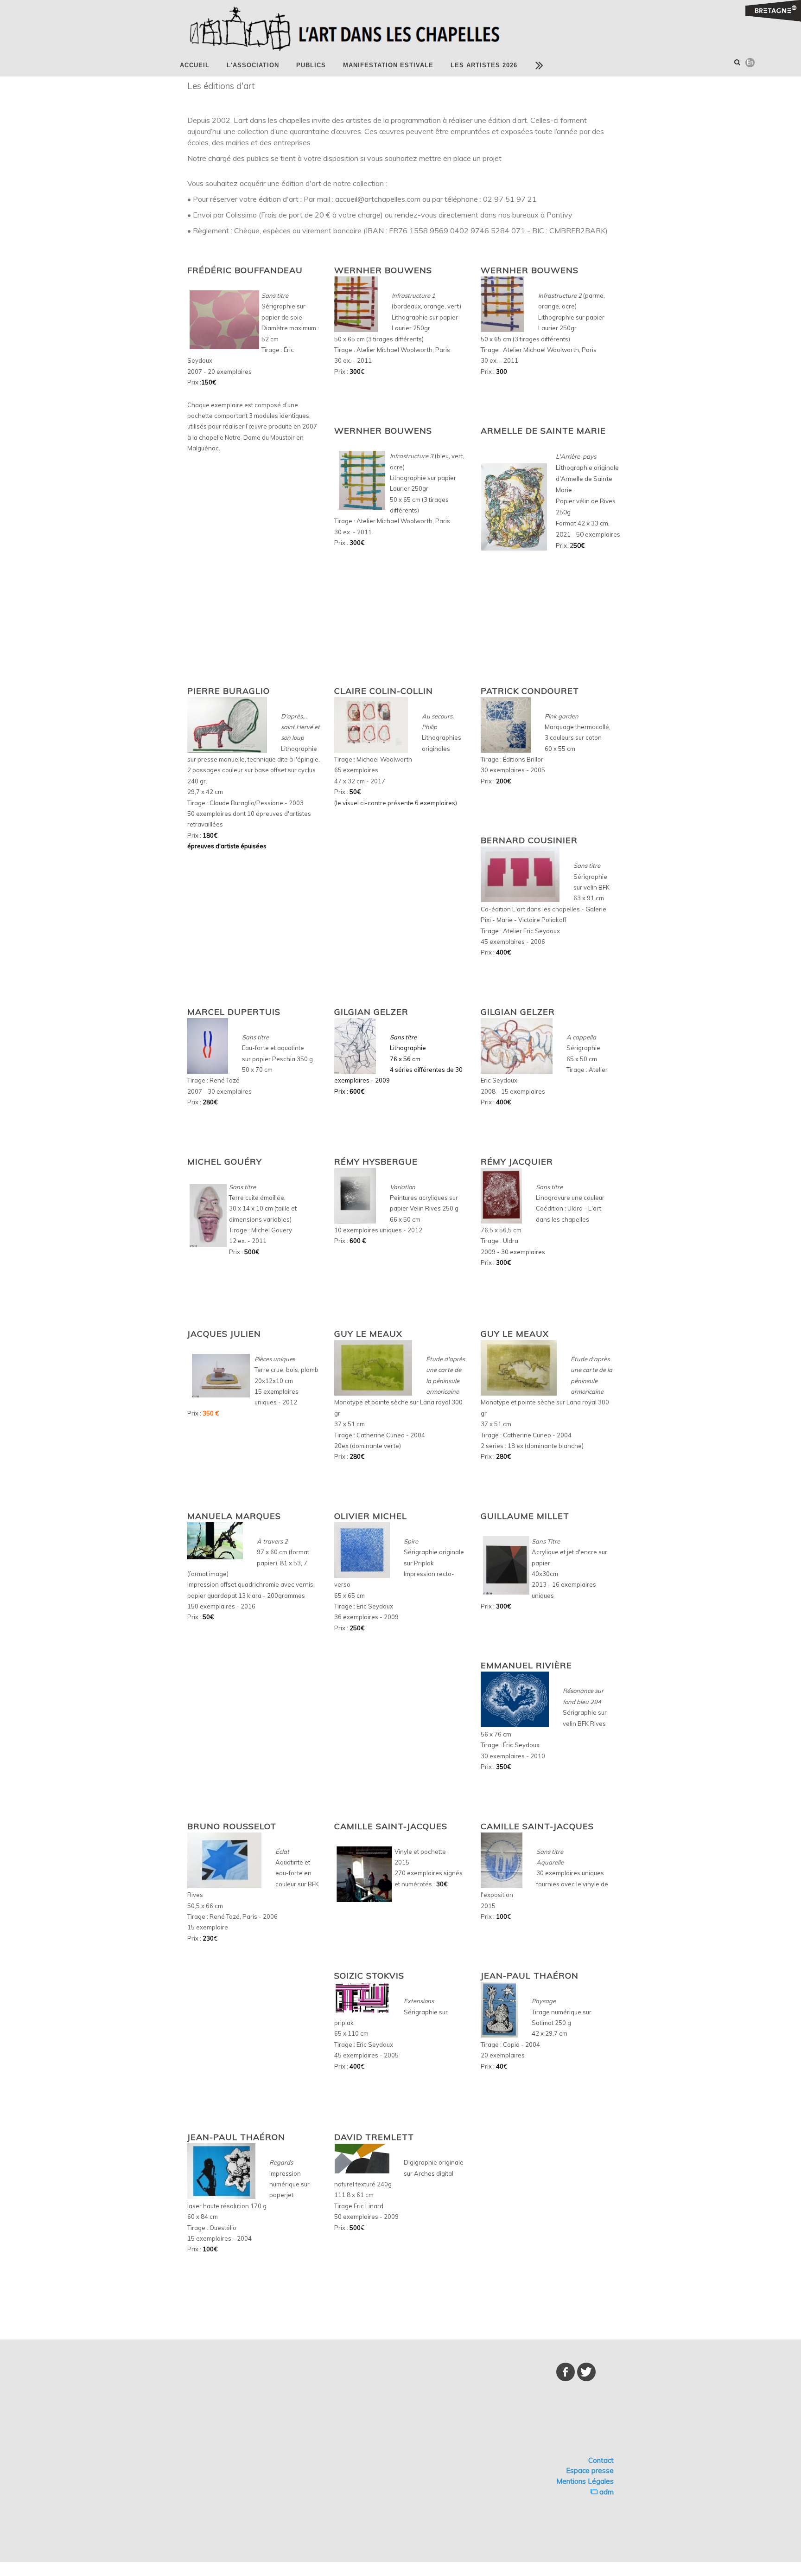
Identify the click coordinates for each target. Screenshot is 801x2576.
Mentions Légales (585, 2481)
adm (606, 2492)
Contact (601, 2460)
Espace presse (590, 2470)
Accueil (195, 65)
